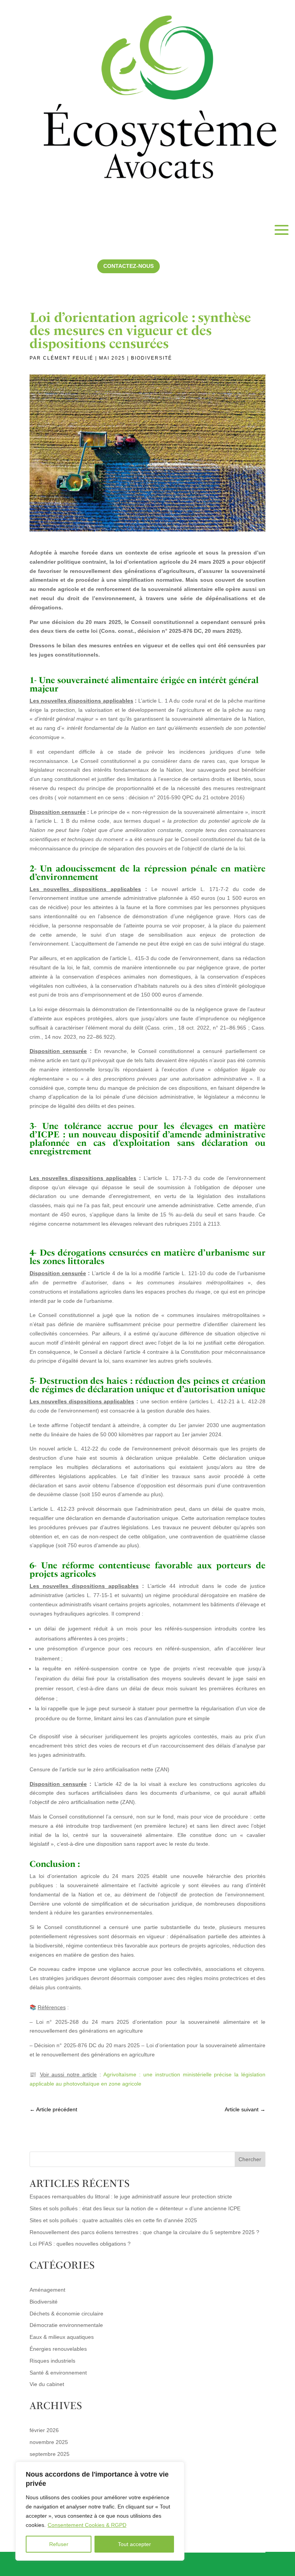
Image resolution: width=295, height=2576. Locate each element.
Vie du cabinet (47, 2384)
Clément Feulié (68, 358)
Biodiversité (152, 358)
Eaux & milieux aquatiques (62, 2337)
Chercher (250, 2159)
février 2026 (44, 2430)
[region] (100, 2511)
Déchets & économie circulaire (66, 2314)
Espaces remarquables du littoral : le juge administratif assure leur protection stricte (131, 2196)
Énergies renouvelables (58, 2349)
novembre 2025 (49, 2442)
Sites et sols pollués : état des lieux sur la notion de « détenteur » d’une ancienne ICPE (135, 2208)
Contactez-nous (128, 266)
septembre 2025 (50, 2454)
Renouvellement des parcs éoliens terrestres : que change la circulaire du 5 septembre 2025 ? (144, 2232)
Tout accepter (134, 2544)
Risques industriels (52, 2361)
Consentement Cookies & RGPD (87, 2525)
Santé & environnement (58, 2373)
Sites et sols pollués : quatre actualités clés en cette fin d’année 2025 (113, 2220)
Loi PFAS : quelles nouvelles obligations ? (81, 2244)
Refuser (59, 2544)
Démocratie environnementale (66, 2325)
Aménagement (47, 2290)
